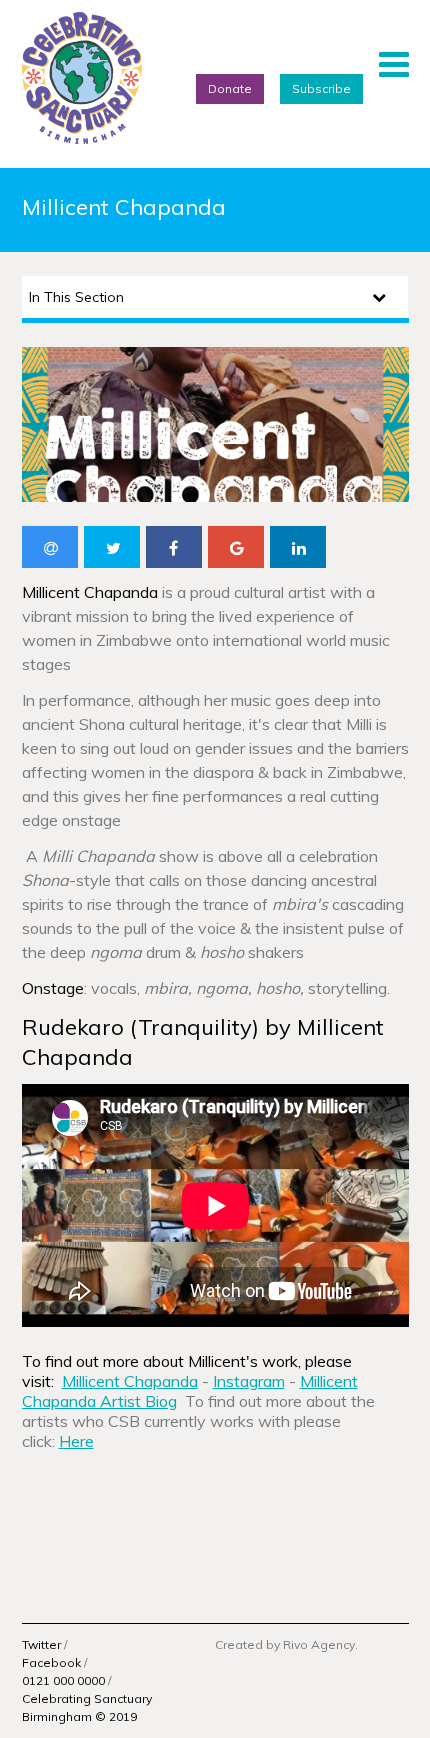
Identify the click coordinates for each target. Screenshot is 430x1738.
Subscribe (321, 88)
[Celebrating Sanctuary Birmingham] (82, 78)
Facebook (51, 1662)
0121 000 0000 (63, 1680)
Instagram (249, 1381)
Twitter (41, 1644)
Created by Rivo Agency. (286, 1644)
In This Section (76, 297)
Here (76, 1441)
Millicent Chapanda (130, 1381)
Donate (230, 88)
